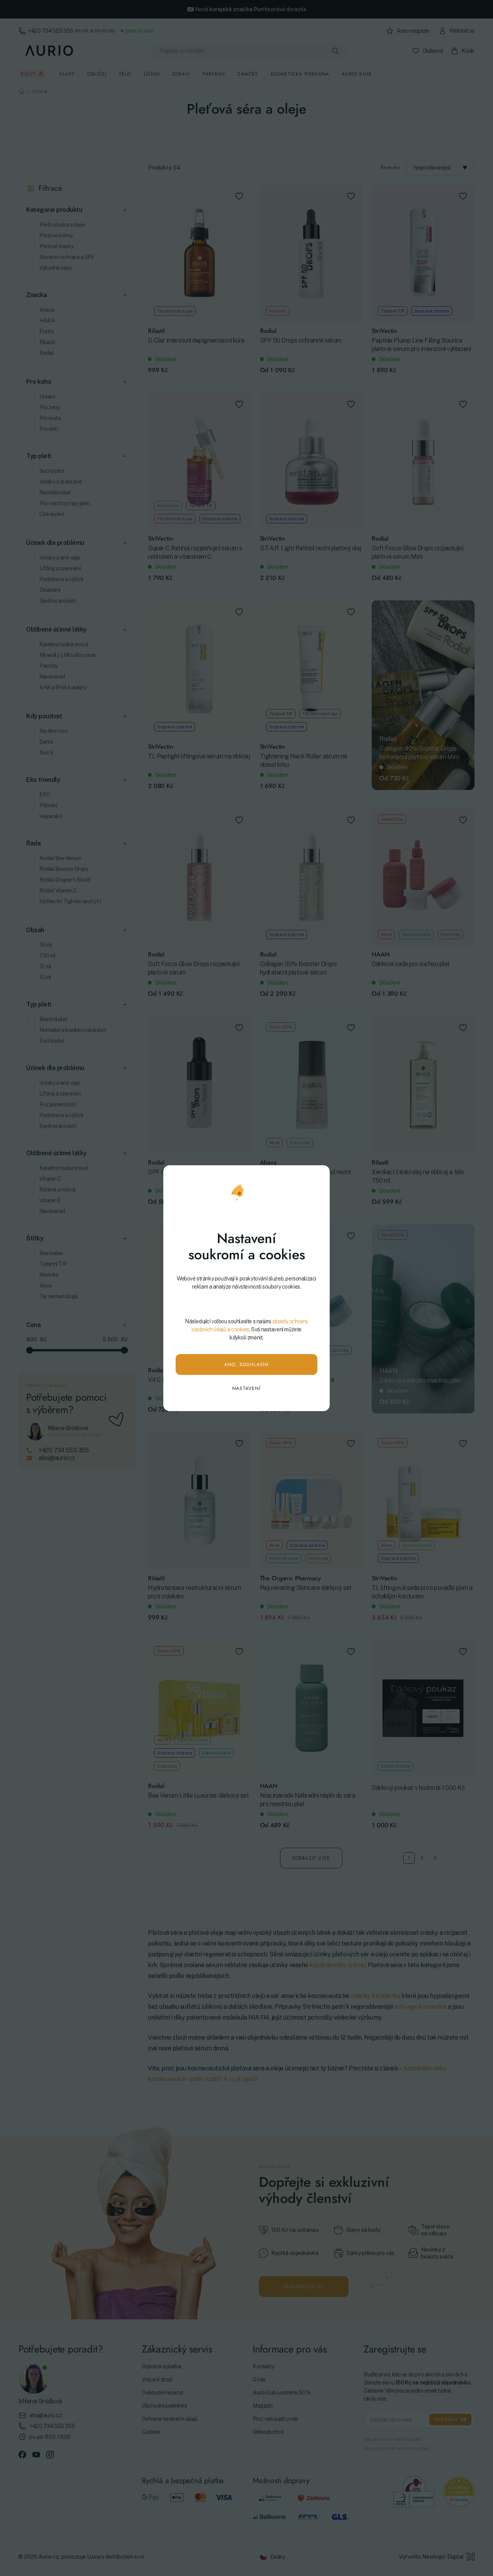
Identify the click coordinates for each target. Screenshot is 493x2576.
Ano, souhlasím (247, 1364)
